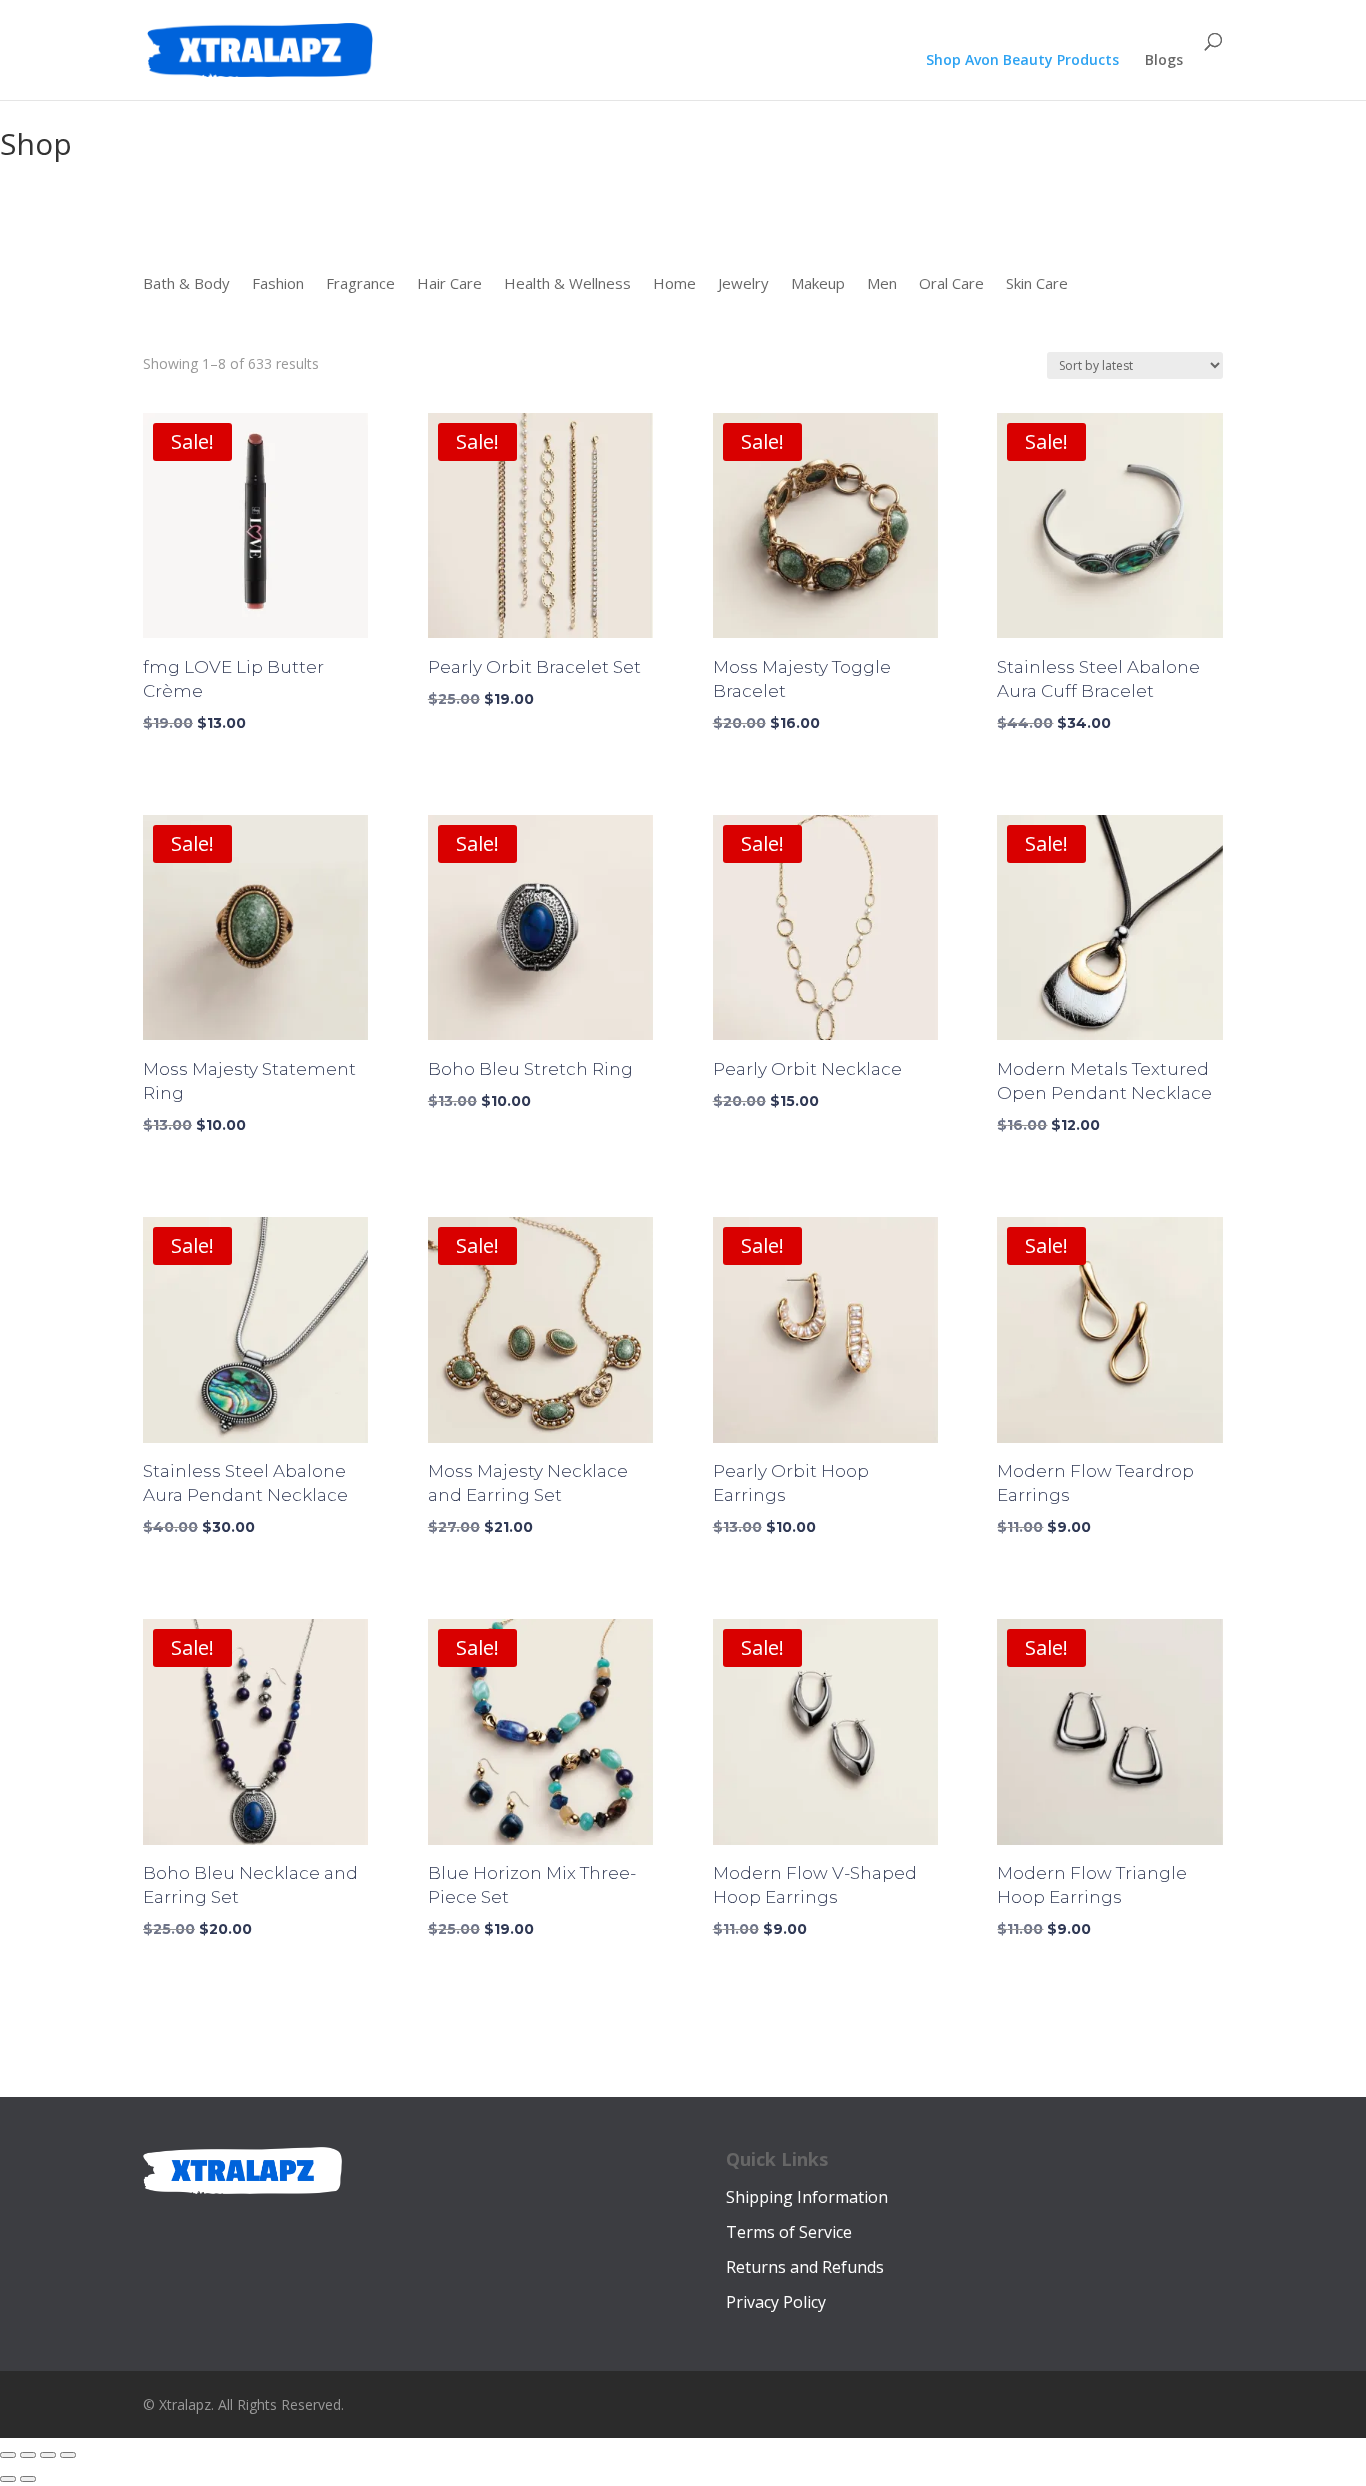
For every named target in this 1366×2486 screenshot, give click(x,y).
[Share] (48, 2455)
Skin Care (1037, 284)
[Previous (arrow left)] (8, 2479)
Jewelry (743, 284)
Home (674, 284)
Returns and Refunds (805, 2267)
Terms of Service (789, 2232)
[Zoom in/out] (8, 2455)
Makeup (818, 284)
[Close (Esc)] (68, 2455)
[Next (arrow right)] (28, 2479)
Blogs (1164, 61)
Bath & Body (186, 284)
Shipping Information (807, 2197)
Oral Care (951, 284)
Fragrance (360, 284)
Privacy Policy (776, 2302)
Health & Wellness (567, 284)
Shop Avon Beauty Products (1022, 61)
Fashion (278, 284)
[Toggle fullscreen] (28, 2455)
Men (882, 284)
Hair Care (449, 284)
